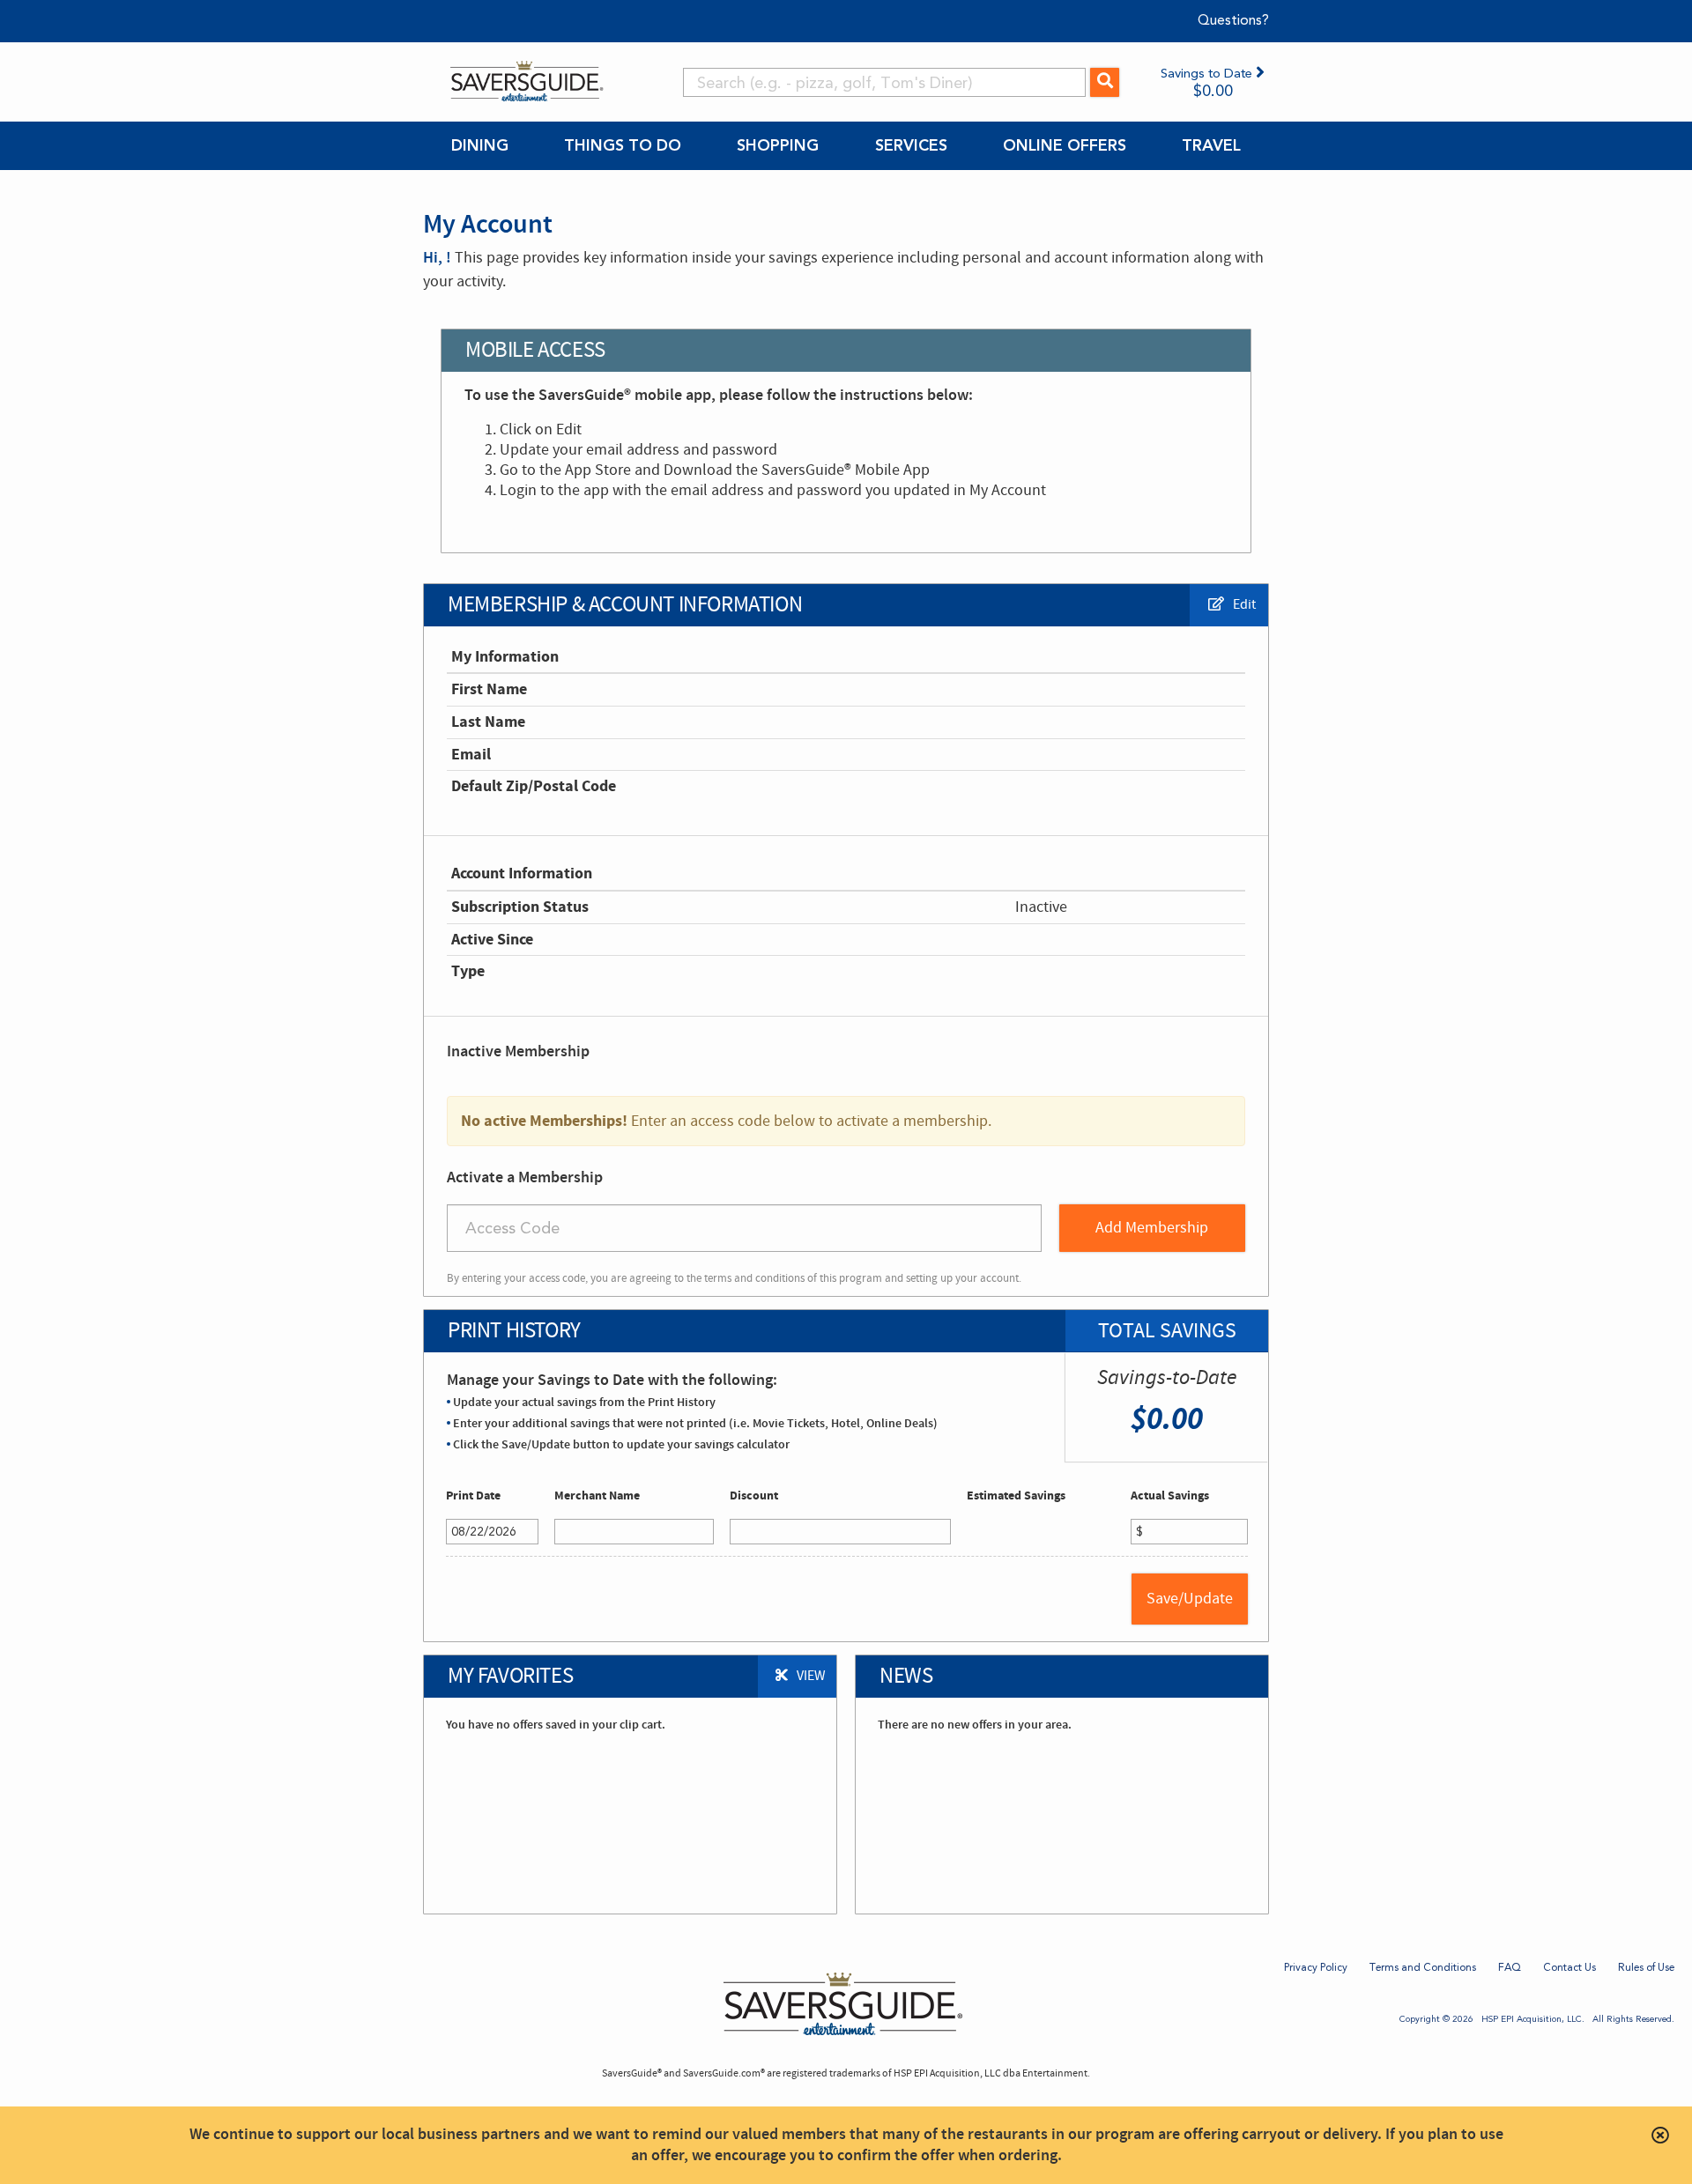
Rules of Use (1646, 1967)
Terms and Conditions (1423, 1967)
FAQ (1510, 1967)
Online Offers (1065, 145)
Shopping (778, 145)
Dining (480, 145)
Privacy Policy (1316, 1967)
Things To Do (623, 145)
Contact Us (1570, 1967)
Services (911, 145)
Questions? (1233, 20)
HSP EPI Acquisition (1521, 2019)
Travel (1211, 145)
